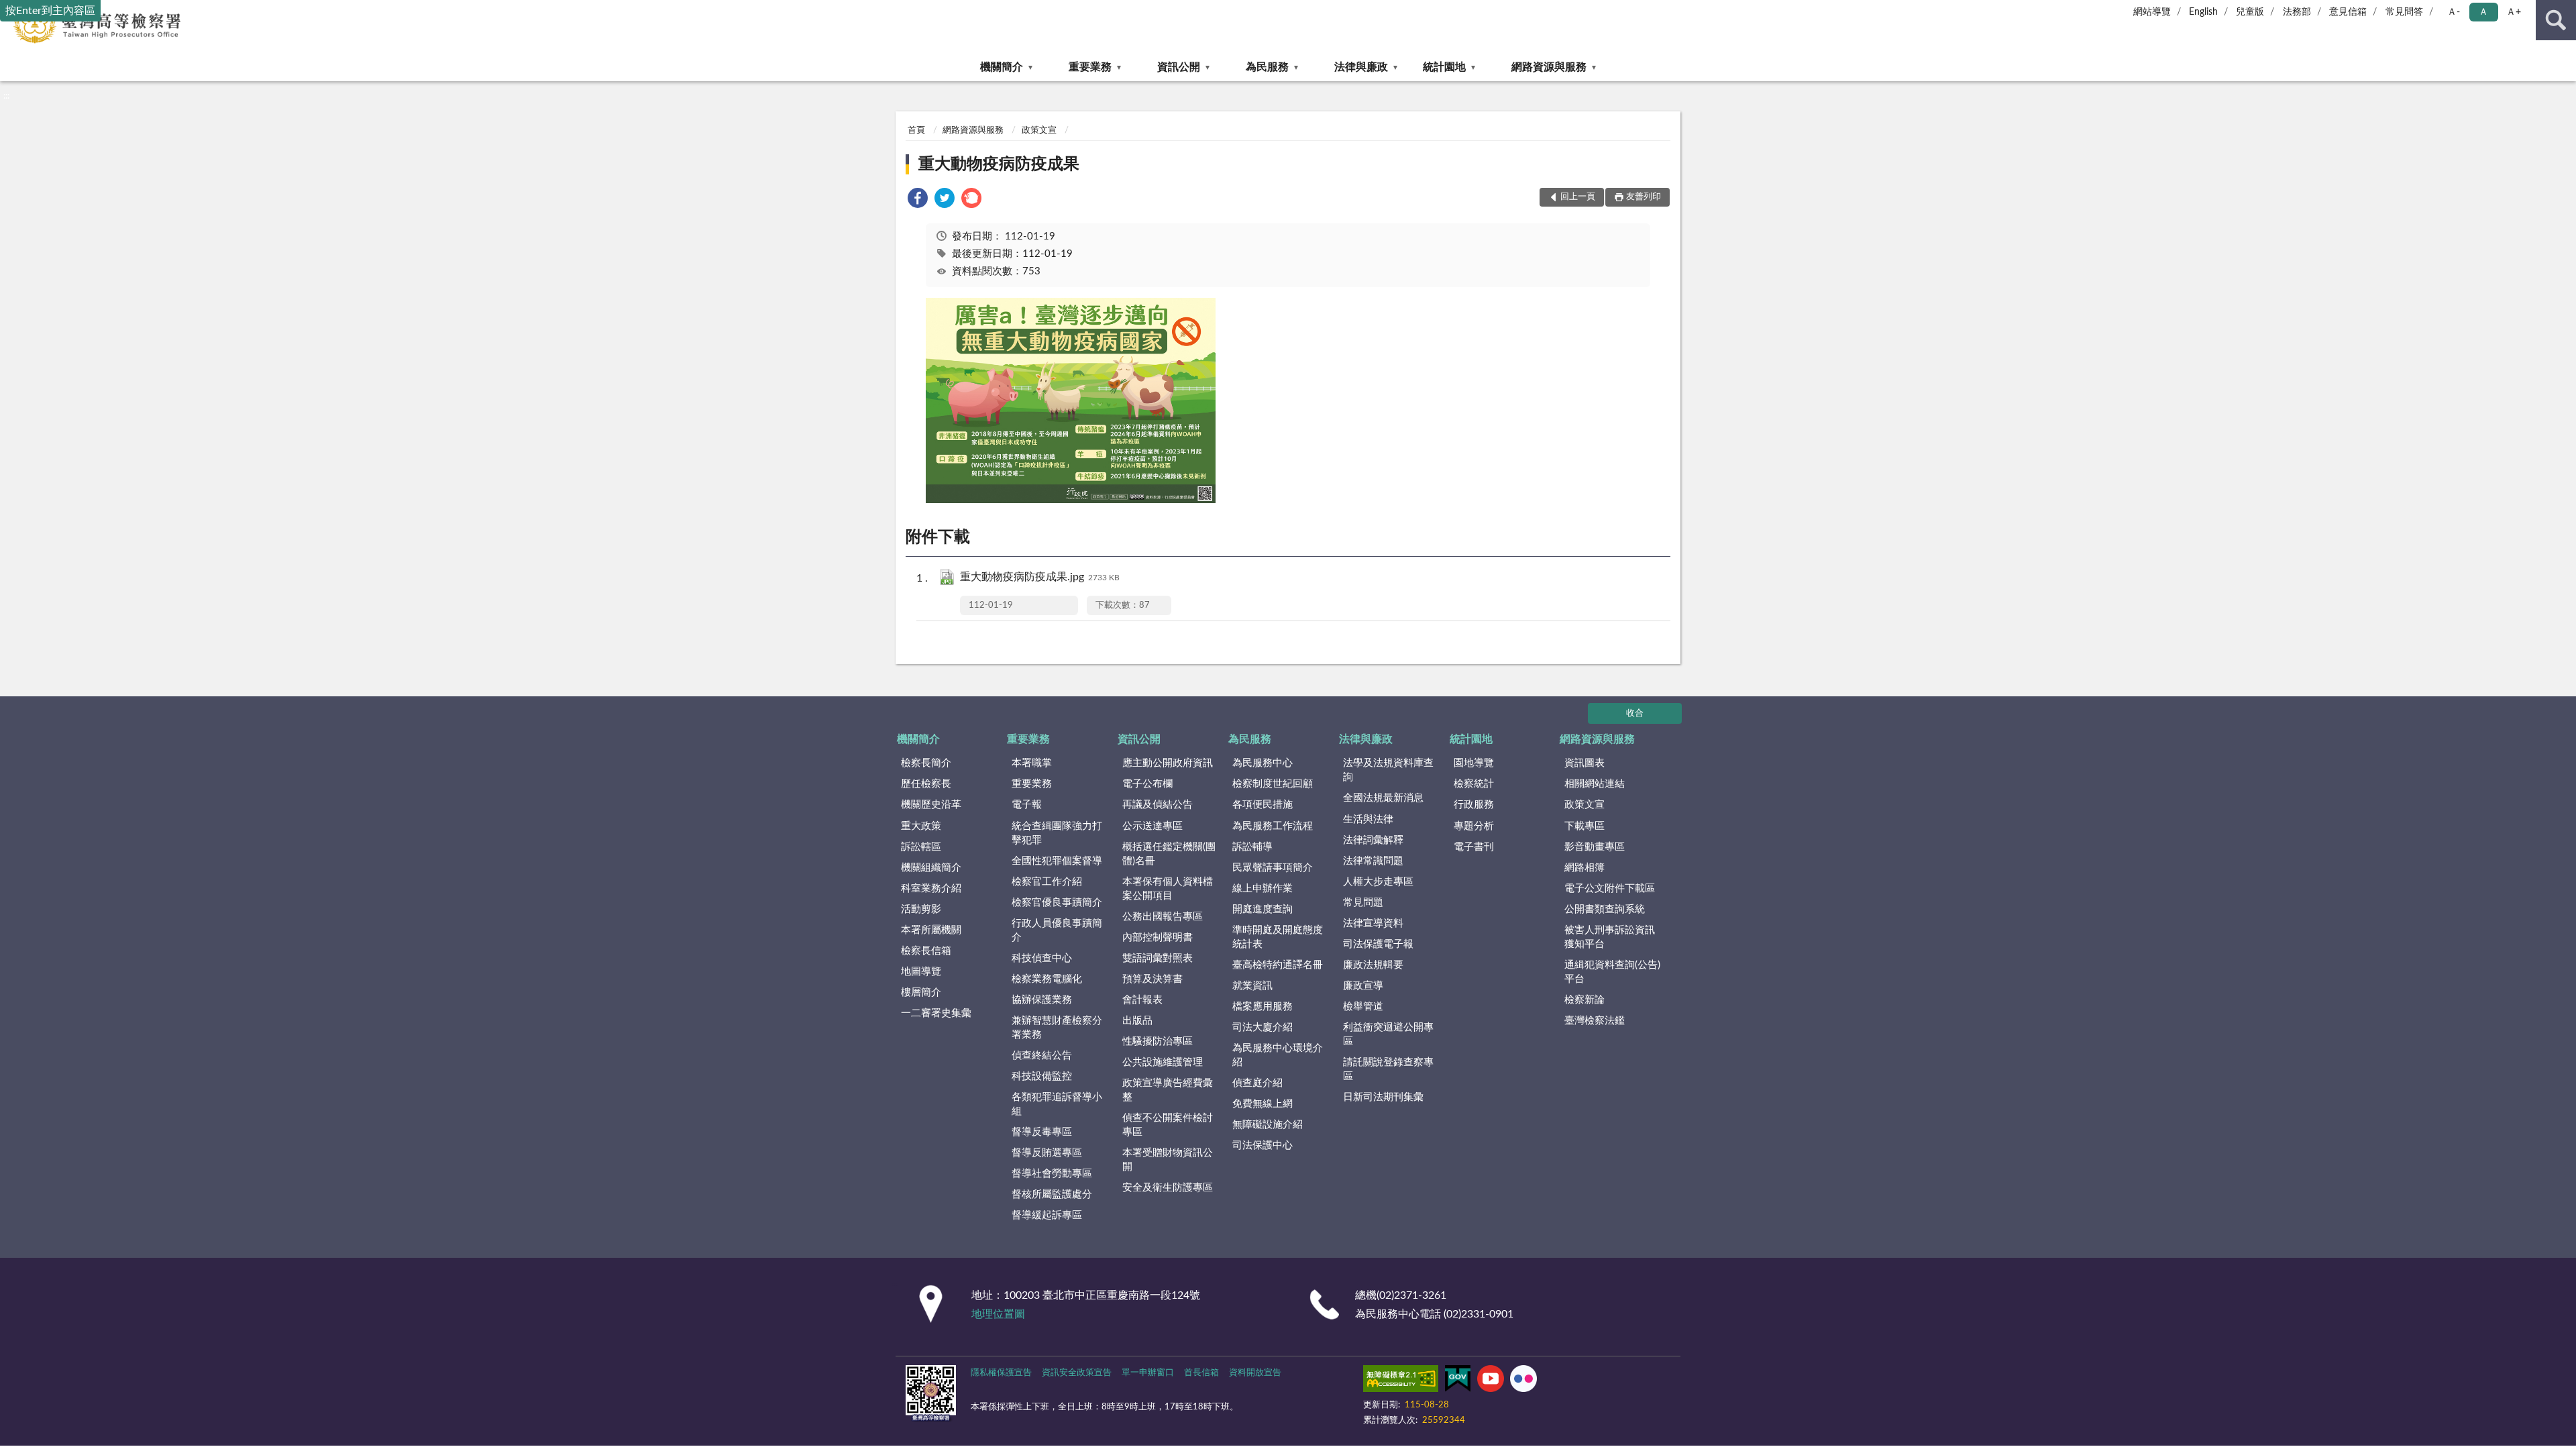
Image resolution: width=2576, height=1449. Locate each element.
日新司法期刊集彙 (1383, 1097)
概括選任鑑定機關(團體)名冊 (1169, 854)
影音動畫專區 (1595, 847)
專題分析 (1474, 826)
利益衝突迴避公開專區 (1388, 1034)
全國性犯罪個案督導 (1057, 861)
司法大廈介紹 (1263, 1027)
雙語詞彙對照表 (1158, 958)
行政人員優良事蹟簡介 (1057, 930)
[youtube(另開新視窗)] (1491, 1381)
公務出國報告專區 (1163, 917)
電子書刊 (1474, 847)
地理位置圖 (998, 1314)
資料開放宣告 (1255, 1373)
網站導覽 (2152, 12)
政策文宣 (1039, 130)
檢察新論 (1585, 1000)
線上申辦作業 (1263, 889)
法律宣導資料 (1373, 923)
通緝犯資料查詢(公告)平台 (1612, 972)
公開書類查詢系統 (1605, 909)
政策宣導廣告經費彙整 (1168, 1090)
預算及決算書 (1152, 979)
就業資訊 (1252, 986)
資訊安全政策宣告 (1077, 1373)
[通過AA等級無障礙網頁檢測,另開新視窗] (1401, 1381)
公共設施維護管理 (1163, 1062)
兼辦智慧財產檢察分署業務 (1057, 1028)
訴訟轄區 (921, 847)
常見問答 (2404, 12)
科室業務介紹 (931, 889)
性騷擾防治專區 (1158, 1041)
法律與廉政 (1361, 67)
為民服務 (1267, 67)
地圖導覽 (921, 972)
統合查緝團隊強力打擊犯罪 (1057, 833)
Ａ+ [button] (2514, 12)
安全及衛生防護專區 (1168, 1188)
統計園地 (1444, 67)
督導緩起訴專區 (1047, 1215)
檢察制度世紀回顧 (1273, 784)
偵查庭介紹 (1257, 1083)
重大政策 (921, 826)
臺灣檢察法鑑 (1595, 1021)
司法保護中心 (1263, 1145)
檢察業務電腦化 (1047, 979)
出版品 (1137, 1021)
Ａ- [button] (2454, 12)
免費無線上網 (1263, 1104)
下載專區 (1585, 826)
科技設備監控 (1042, 1076)
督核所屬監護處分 (1052, 1194)
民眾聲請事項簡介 (1273, 868)
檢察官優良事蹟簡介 (1057, 903)
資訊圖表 (1585, 763)
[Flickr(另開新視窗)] (1523, 1381)
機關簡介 (1002, 67)
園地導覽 (1474, 763)
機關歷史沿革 (931, 805)
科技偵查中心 (1042, 958)
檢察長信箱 (926, 951)
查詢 (2556, 20)
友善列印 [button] (1644, 197)
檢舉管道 (1363, 1007)
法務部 (2297, 12)
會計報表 (1142, 1000)
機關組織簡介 (931, 868)
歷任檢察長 (926, 784)
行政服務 (1474, 805)
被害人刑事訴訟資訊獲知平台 (1610, 937)
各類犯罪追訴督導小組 (1057, 1104)
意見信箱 (2348, 12)
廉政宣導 (1363, 986)
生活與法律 (1368, 819)
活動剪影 (921, 909)
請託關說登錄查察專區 (1388, 1069)
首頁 (916, 130)
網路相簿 (1585, 868)
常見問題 (1363, 903)
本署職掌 (1032, 763)
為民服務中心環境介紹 (1278, 1055)
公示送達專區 (1152, 826)
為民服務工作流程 (1273, 826)
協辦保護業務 (1042, 1000)
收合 (1635, 713)
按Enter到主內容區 (50, 11)
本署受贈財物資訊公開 (1168, 1160)
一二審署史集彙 (936, 1013)
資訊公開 (1179, 67)
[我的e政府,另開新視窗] (1458, 1381)
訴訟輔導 (1252, 847)
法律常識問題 (1373, 861)
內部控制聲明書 (1158, 937)
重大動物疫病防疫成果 (999, 164)
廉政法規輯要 (1373, 965)
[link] (918, 200)
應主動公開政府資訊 (1168, 763)
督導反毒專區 (1042, 1132)
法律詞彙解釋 (1373, 840)
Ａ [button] (2483, 12)
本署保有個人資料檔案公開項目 (1168, 889)
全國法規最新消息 (1383, 798)
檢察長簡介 (926, 763)
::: (6, 96)
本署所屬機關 (931, 930)
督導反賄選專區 (1047, 1153)
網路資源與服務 (1549, 67)
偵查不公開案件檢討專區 (1168, 1125)
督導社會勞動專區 (1052, 1174)
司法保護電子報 (1378, 944)
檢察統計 (1474, 784)
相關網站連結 (1595, 784)
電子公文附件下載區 (1610, 889)
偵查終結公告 (1042, 1056)
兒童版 (2250, 12)
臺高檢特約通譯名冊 (1278, 965)
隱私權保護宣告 (1001, 1373)
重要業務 (1090, 67)
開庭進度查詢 (1263, 909)
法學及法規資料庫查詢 (1388, 770)
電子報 (1027, 805)
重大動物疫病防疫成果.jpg (1040, 577)
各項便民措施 (1263, 805)
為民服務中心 (1263, 763)
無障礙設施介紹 (1268, 1125)
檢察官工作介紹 (1047, 882)
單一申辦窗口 (1148, 1373)
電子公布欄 (1147, 784)
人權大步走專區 (1378, 882)
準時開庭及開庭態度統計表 (1278, 937)
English (2203, 12)
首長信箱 (1201, 1373)
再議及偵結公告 (1158, 805)
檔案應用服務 (1263, 1007)
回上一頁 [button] (1578, 197)
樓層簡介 (921, 992)
